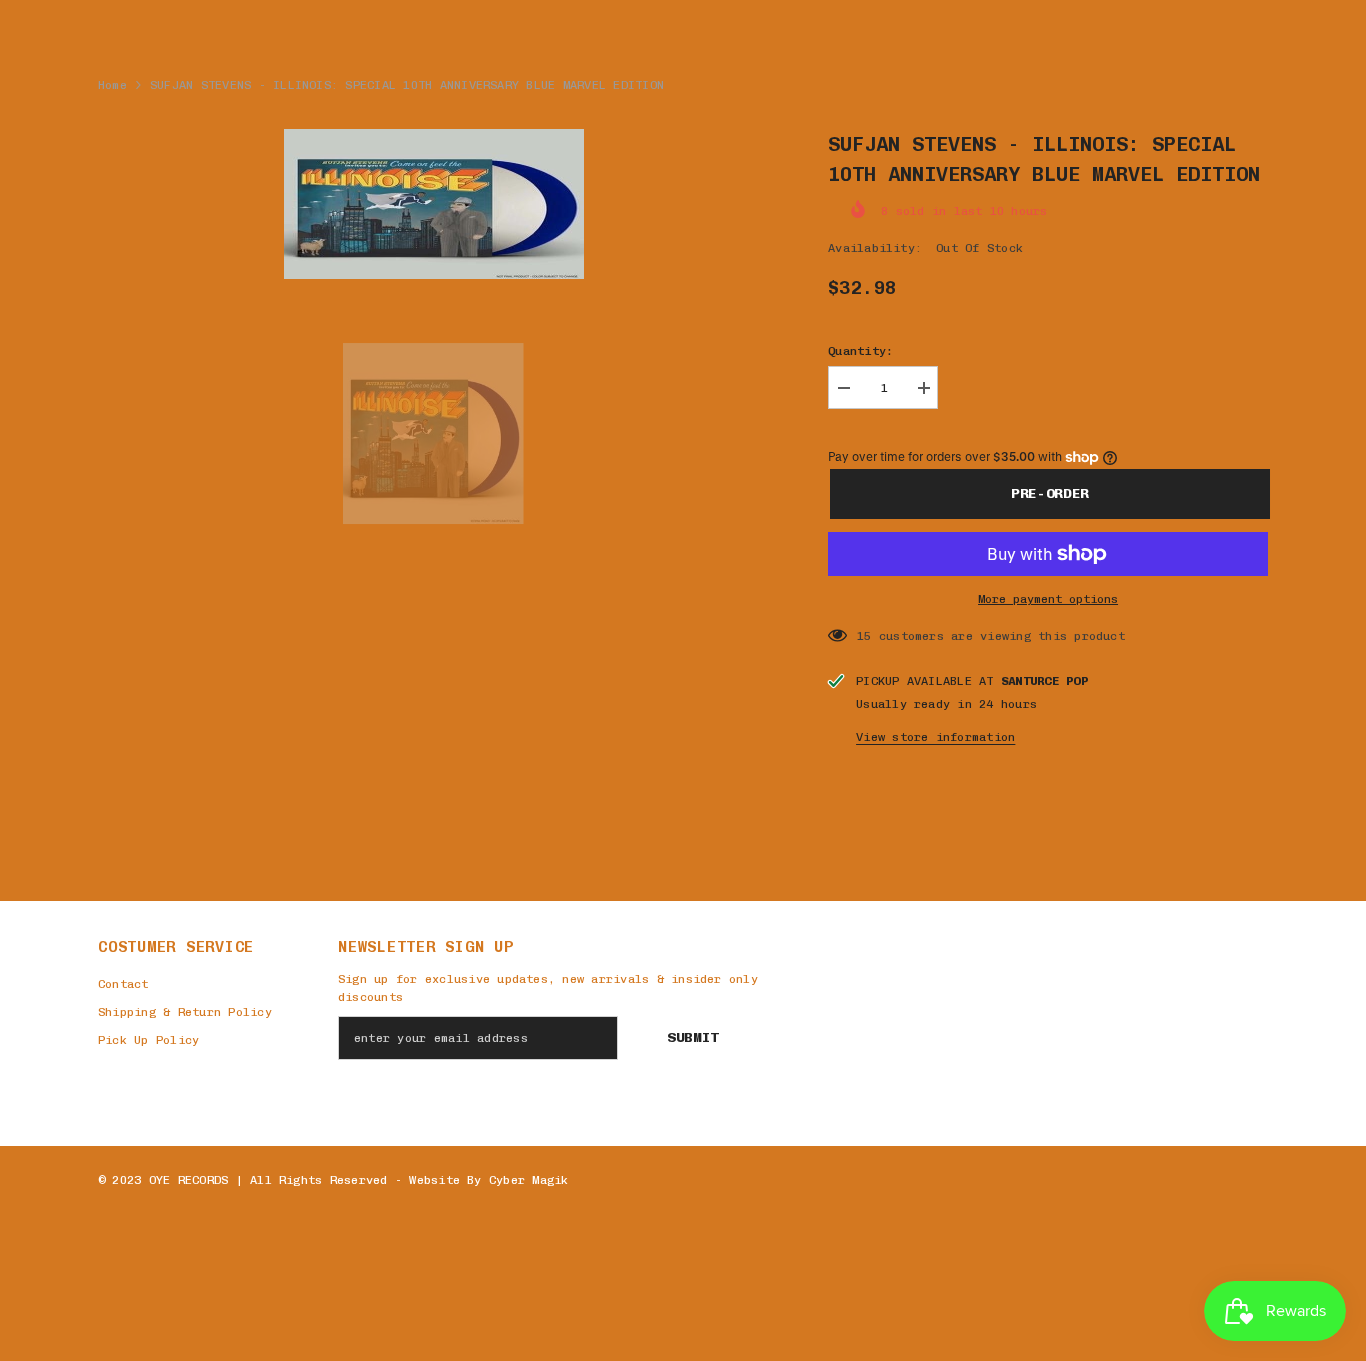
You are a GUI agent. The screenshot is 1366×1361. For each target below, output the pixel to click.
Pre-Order (1053, 493)
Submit (693, 1037)
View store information (935, 737)
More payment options (1048, 599)
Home (112, 85)
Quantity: (860, 351)
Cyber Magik (529, 1180)
